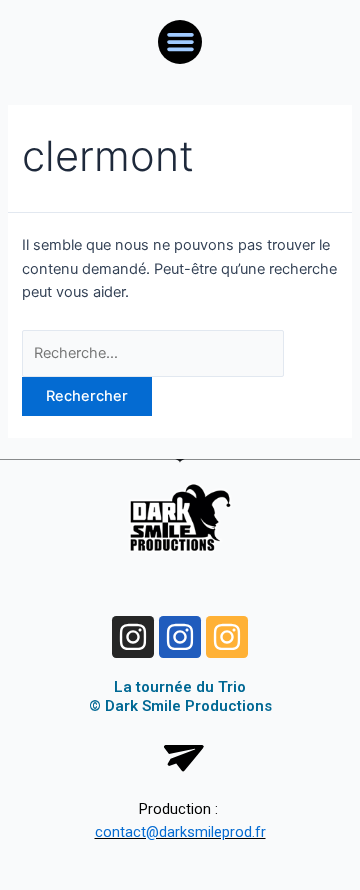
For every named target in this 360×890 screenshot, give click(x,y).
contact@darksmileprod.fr (180, 832)
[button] (180, 42)
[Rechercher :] (153, 353)
